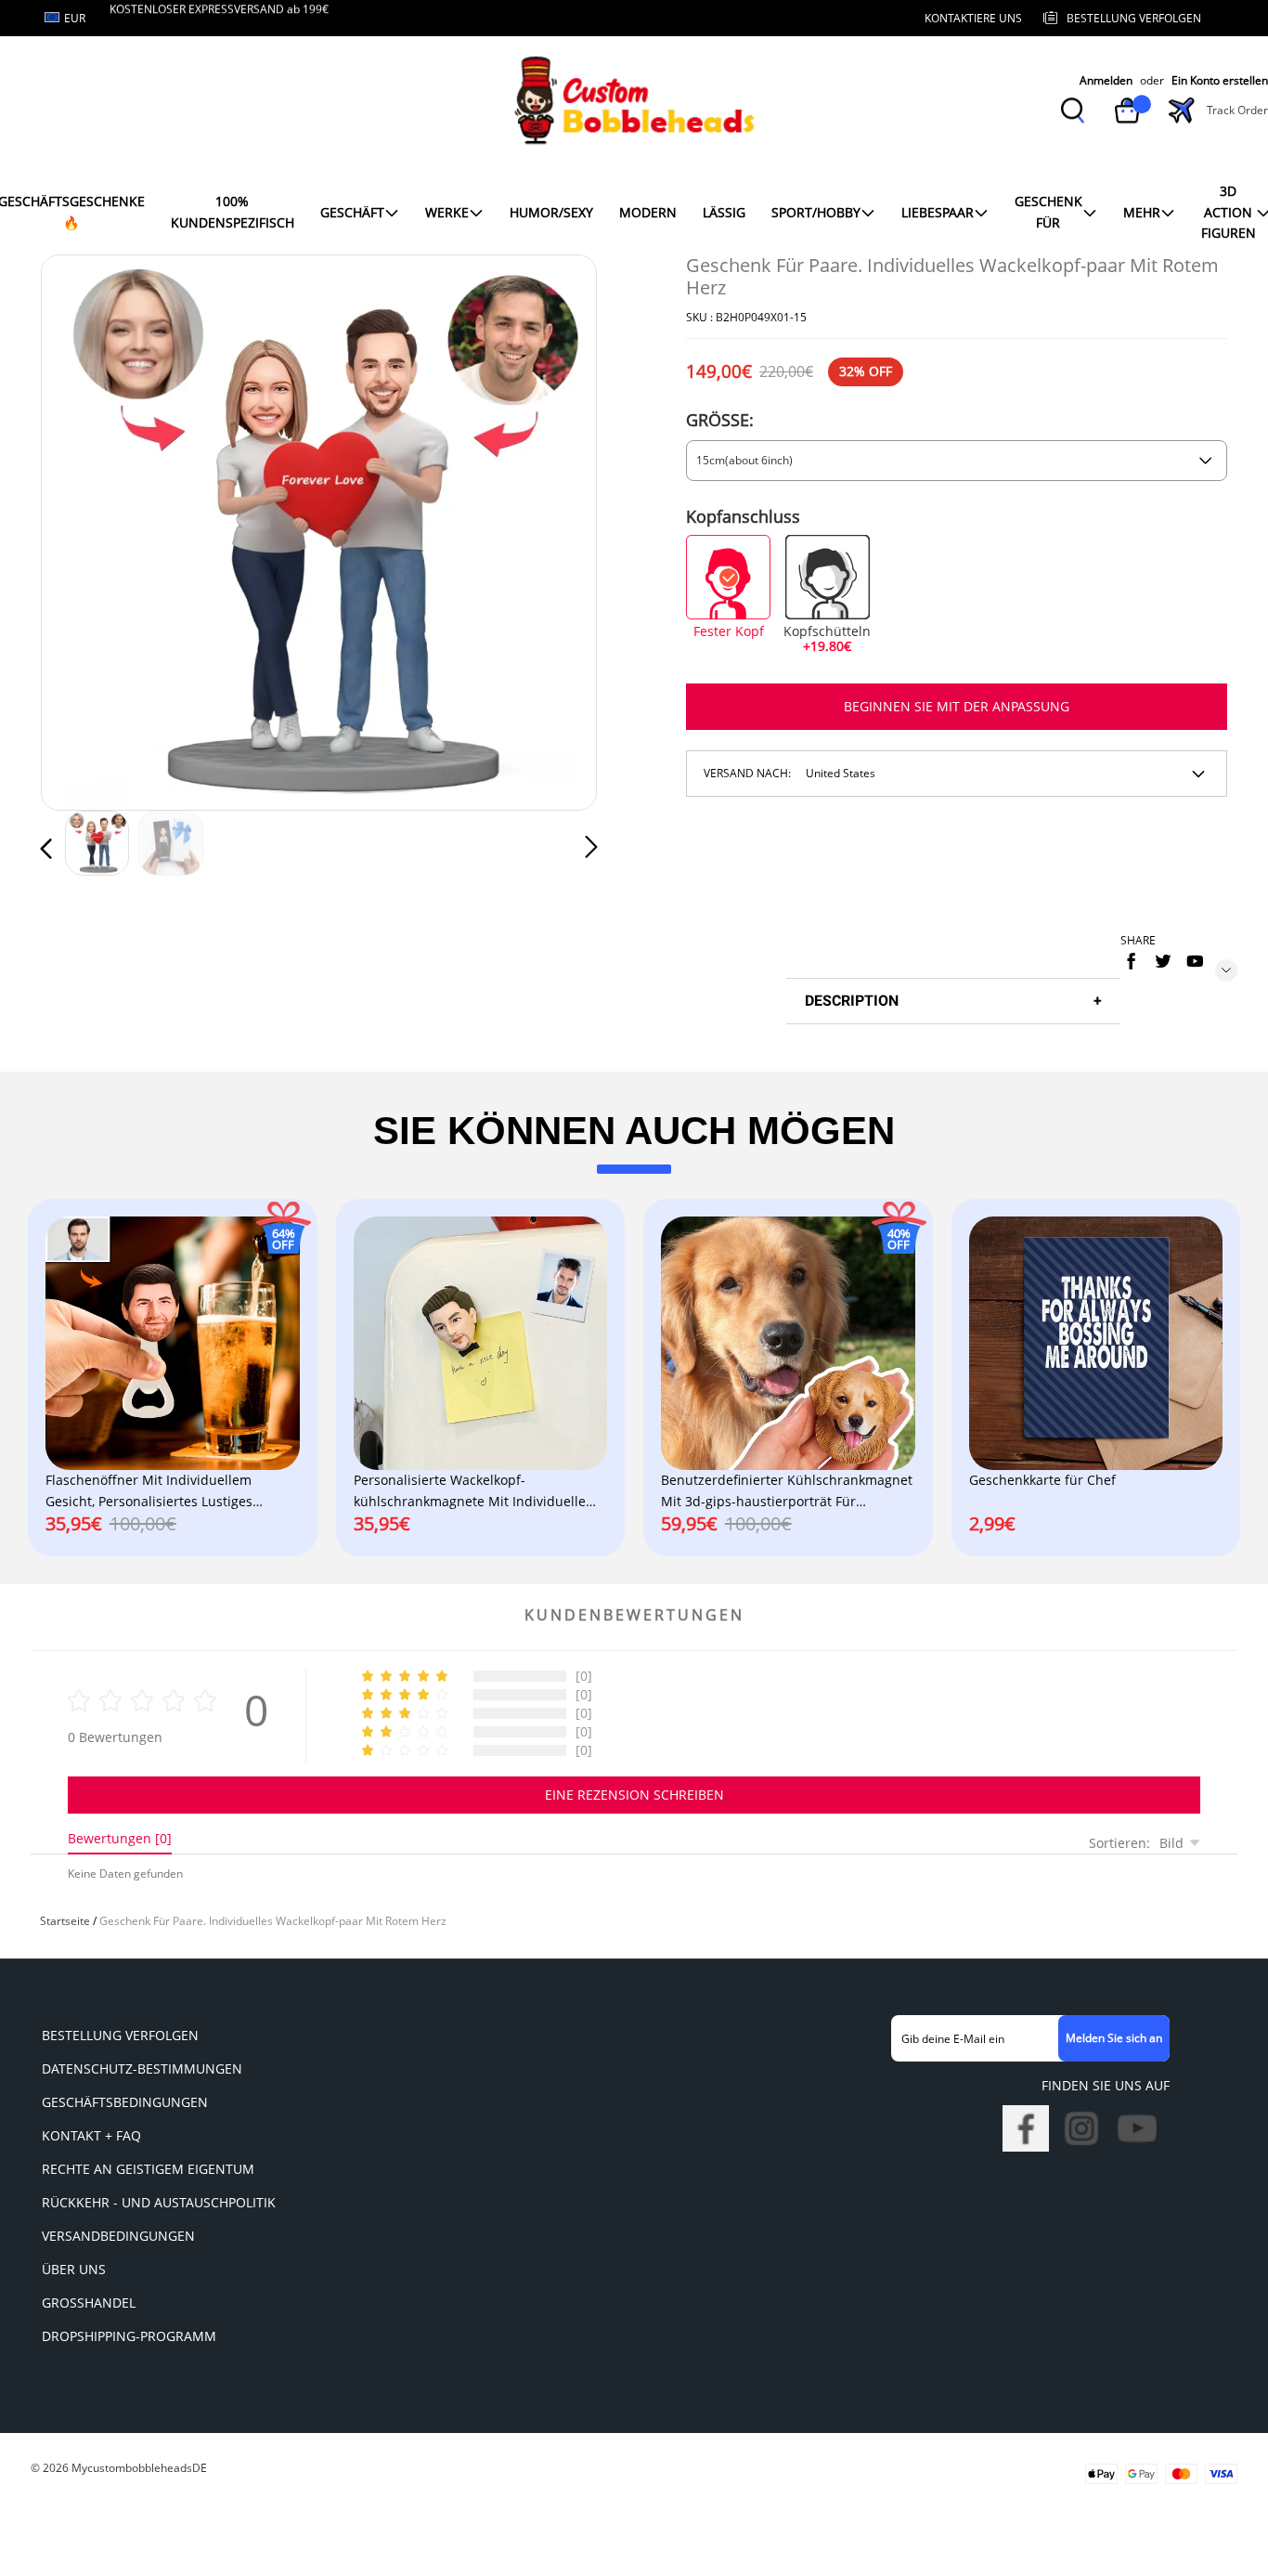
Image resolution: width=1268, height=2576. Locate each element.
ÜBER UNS (74, 2269)
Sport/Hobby (816, 212)
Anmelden (1106, 80)
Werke (447, 212)
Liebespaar (938, 212)
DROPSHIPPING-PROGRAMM (129, 2336)
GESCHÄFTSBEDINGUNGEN (125, 2102)
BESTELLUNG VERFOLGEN (120, 2035)
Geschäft (352, 212)
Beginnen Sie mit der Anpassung (957, 706)
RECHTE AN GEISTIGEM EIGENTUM (148, 2169)
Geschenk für (1048, 211)
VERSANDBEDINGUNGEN (118, 2236)
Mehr (1142, 212)
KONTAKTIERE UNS (973, 18)
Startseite (65, 1921)
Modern (648, 212)
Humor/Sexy (551, 212)
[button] (84, 529)
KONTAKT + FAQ (91, 2135)
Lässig (724, 212)
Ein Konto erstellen (1220, 80)
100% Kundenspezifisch (233, 211)
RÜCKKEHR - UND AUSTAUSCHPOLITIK (159, 2202)
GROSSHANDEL (89, 2303)
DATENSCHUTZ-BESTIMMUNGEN (142, 2069)
